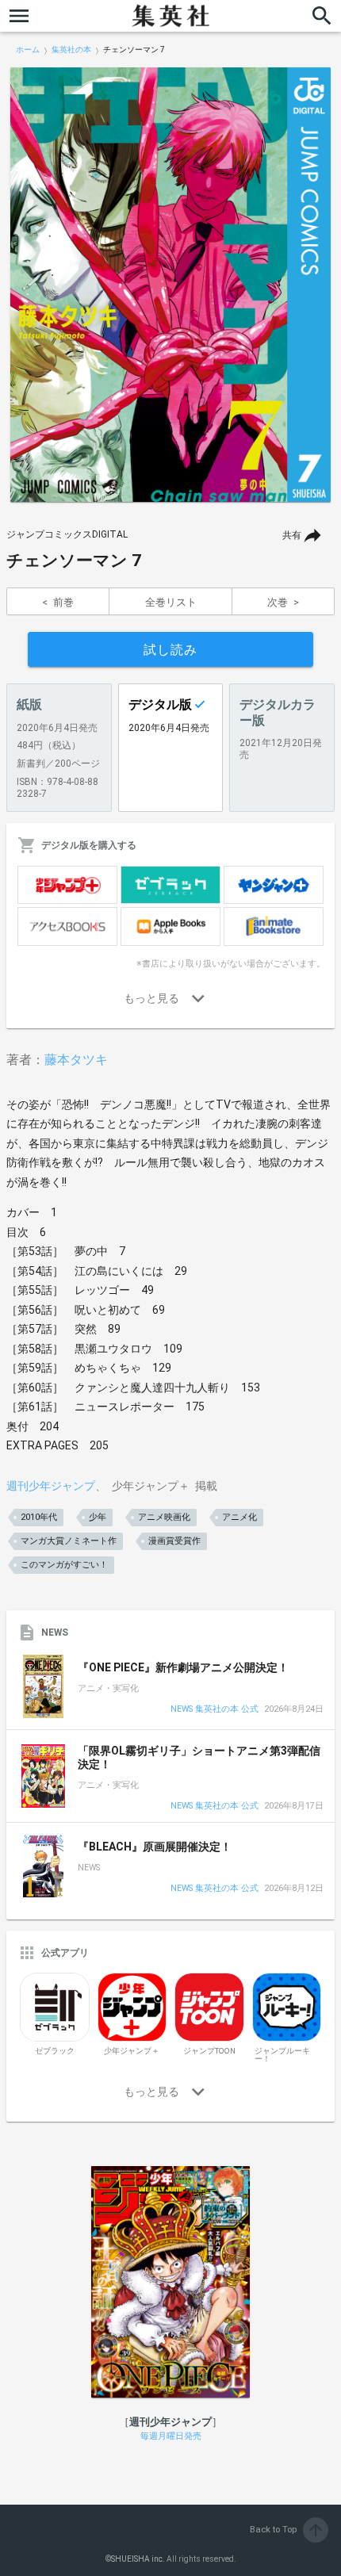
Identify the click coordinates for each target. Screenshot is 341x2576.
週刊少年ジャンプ (51, 1486)
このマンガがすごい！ (64, 1565)
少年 (98, 1517)
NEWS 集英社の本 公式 (215, 1710)
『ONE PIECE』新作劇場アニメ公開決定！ (183, 1667)
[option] (170, 285)
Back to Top (287, 2530)
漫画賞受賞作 (174, 1541)
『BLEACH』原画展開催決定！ (155, 1847)
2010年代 (39, 1517)
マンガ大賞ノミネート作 (69, 1541)
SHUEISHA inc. (138, 2559)
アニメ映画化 (164, 1517)
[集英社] (170, 16)
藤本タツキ (76, 1060)
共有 (292, 535)
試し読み (170, 650)
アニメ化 (239, 1517)
